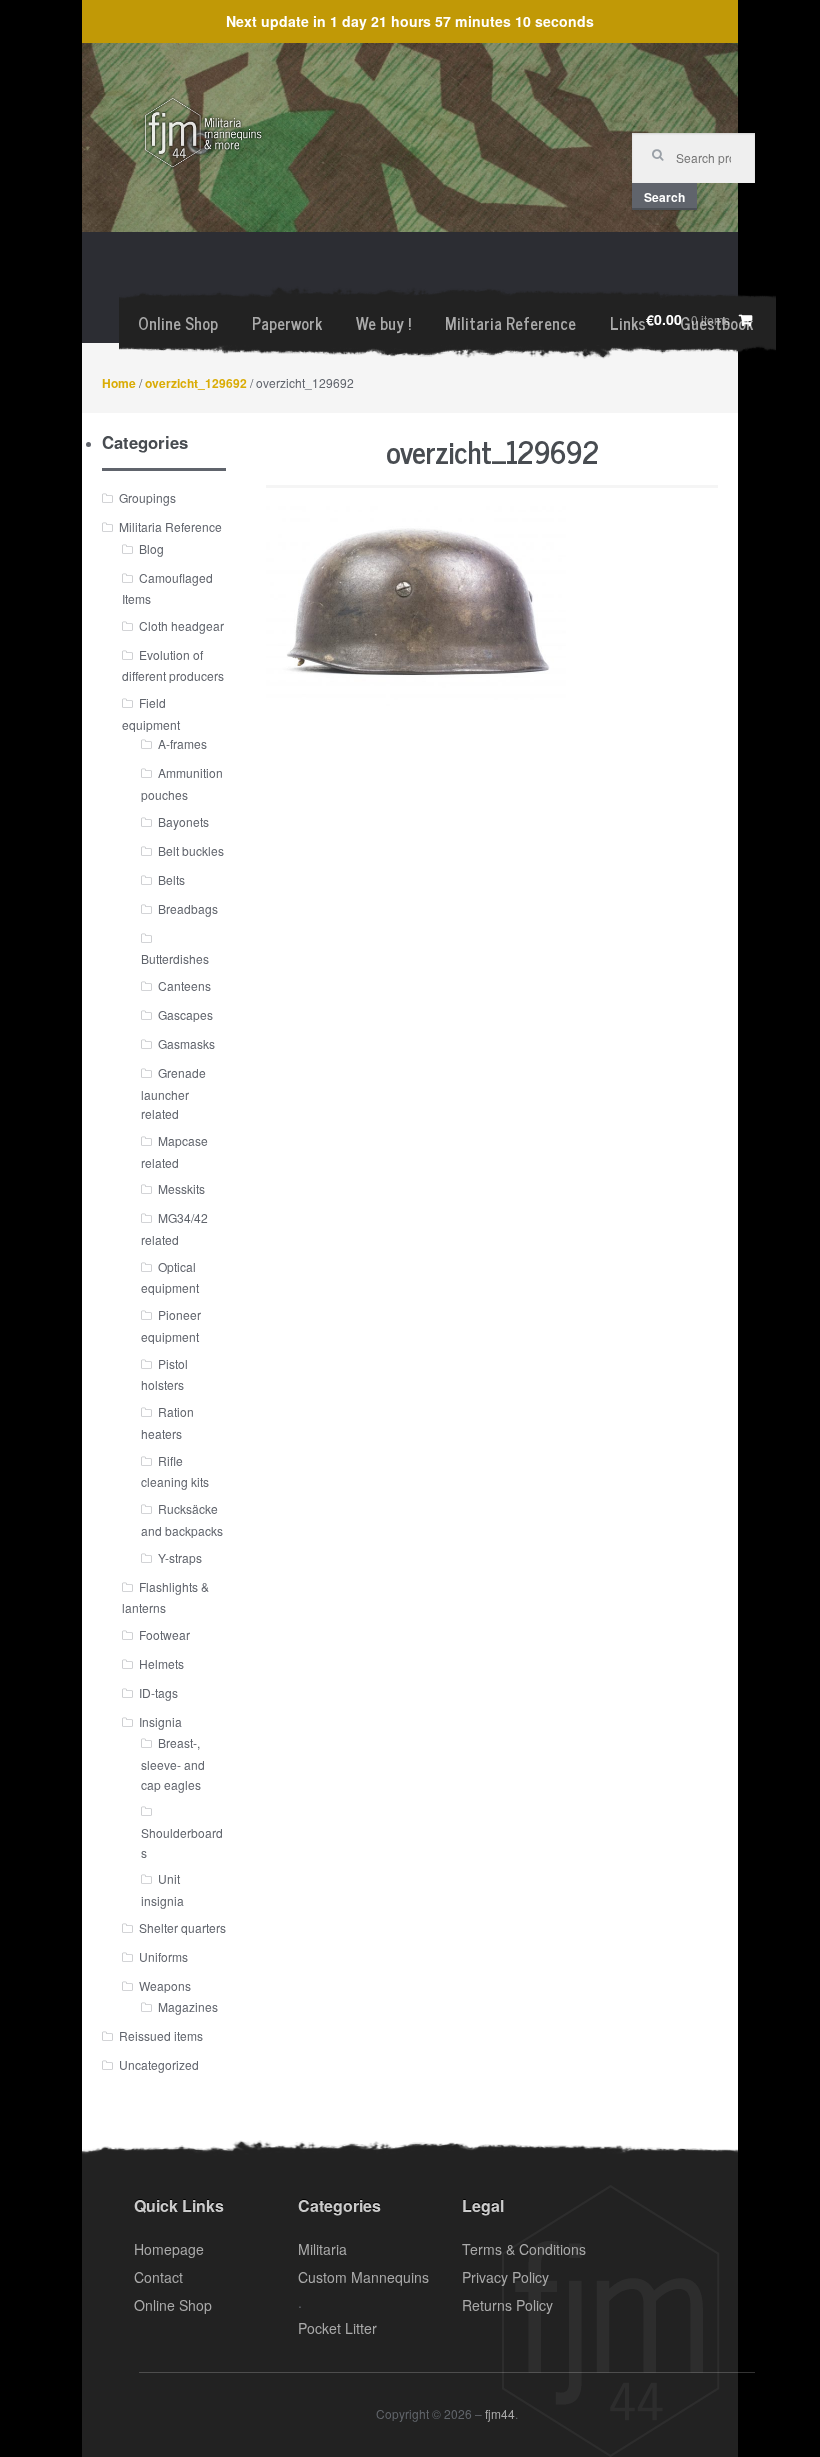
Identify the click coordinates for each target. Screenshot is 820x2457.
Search (664, 197)
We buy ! (383, 323)
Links (628, 323)
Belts (171, 879)
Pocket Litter (337, 2328)
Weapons (165, 1985)
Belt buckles (191, 850)
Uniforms (163, 1956)
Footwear (164, 1634)
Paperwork (287, 323)
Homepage (169, 2249)
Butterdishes (175, 958)
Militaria (322, 2249)
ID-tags (158, 1692)
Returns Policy (507, 2305)
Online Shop (178, 323)
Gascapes (185, 1014)
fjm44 (500, 2413)
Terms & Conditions (524, 2249)
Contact (158, 2277)
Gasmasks (186, 1043)
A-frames (182, 743)
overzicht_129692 (196, 383)
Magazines (188, 2006)
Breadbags (188, 908)
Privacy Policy (505, 2277)
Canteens (184, 985)
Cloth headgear (181, 625)
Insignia (160, 1721)
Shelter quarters (182, 1927)
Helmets (161, 1663)
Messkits (181, 1188)
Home (119, 383)
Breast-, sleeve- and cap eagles (173, 1763)
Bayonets (183, 821)
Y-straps (180, 1557)
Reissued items (161, 2035)
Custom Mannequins (363, 2277)
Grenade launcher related (173, 1093)
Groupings (147, 497)
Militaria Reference (510, 323)
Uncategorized (159, 2064)
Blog (151, 548)
